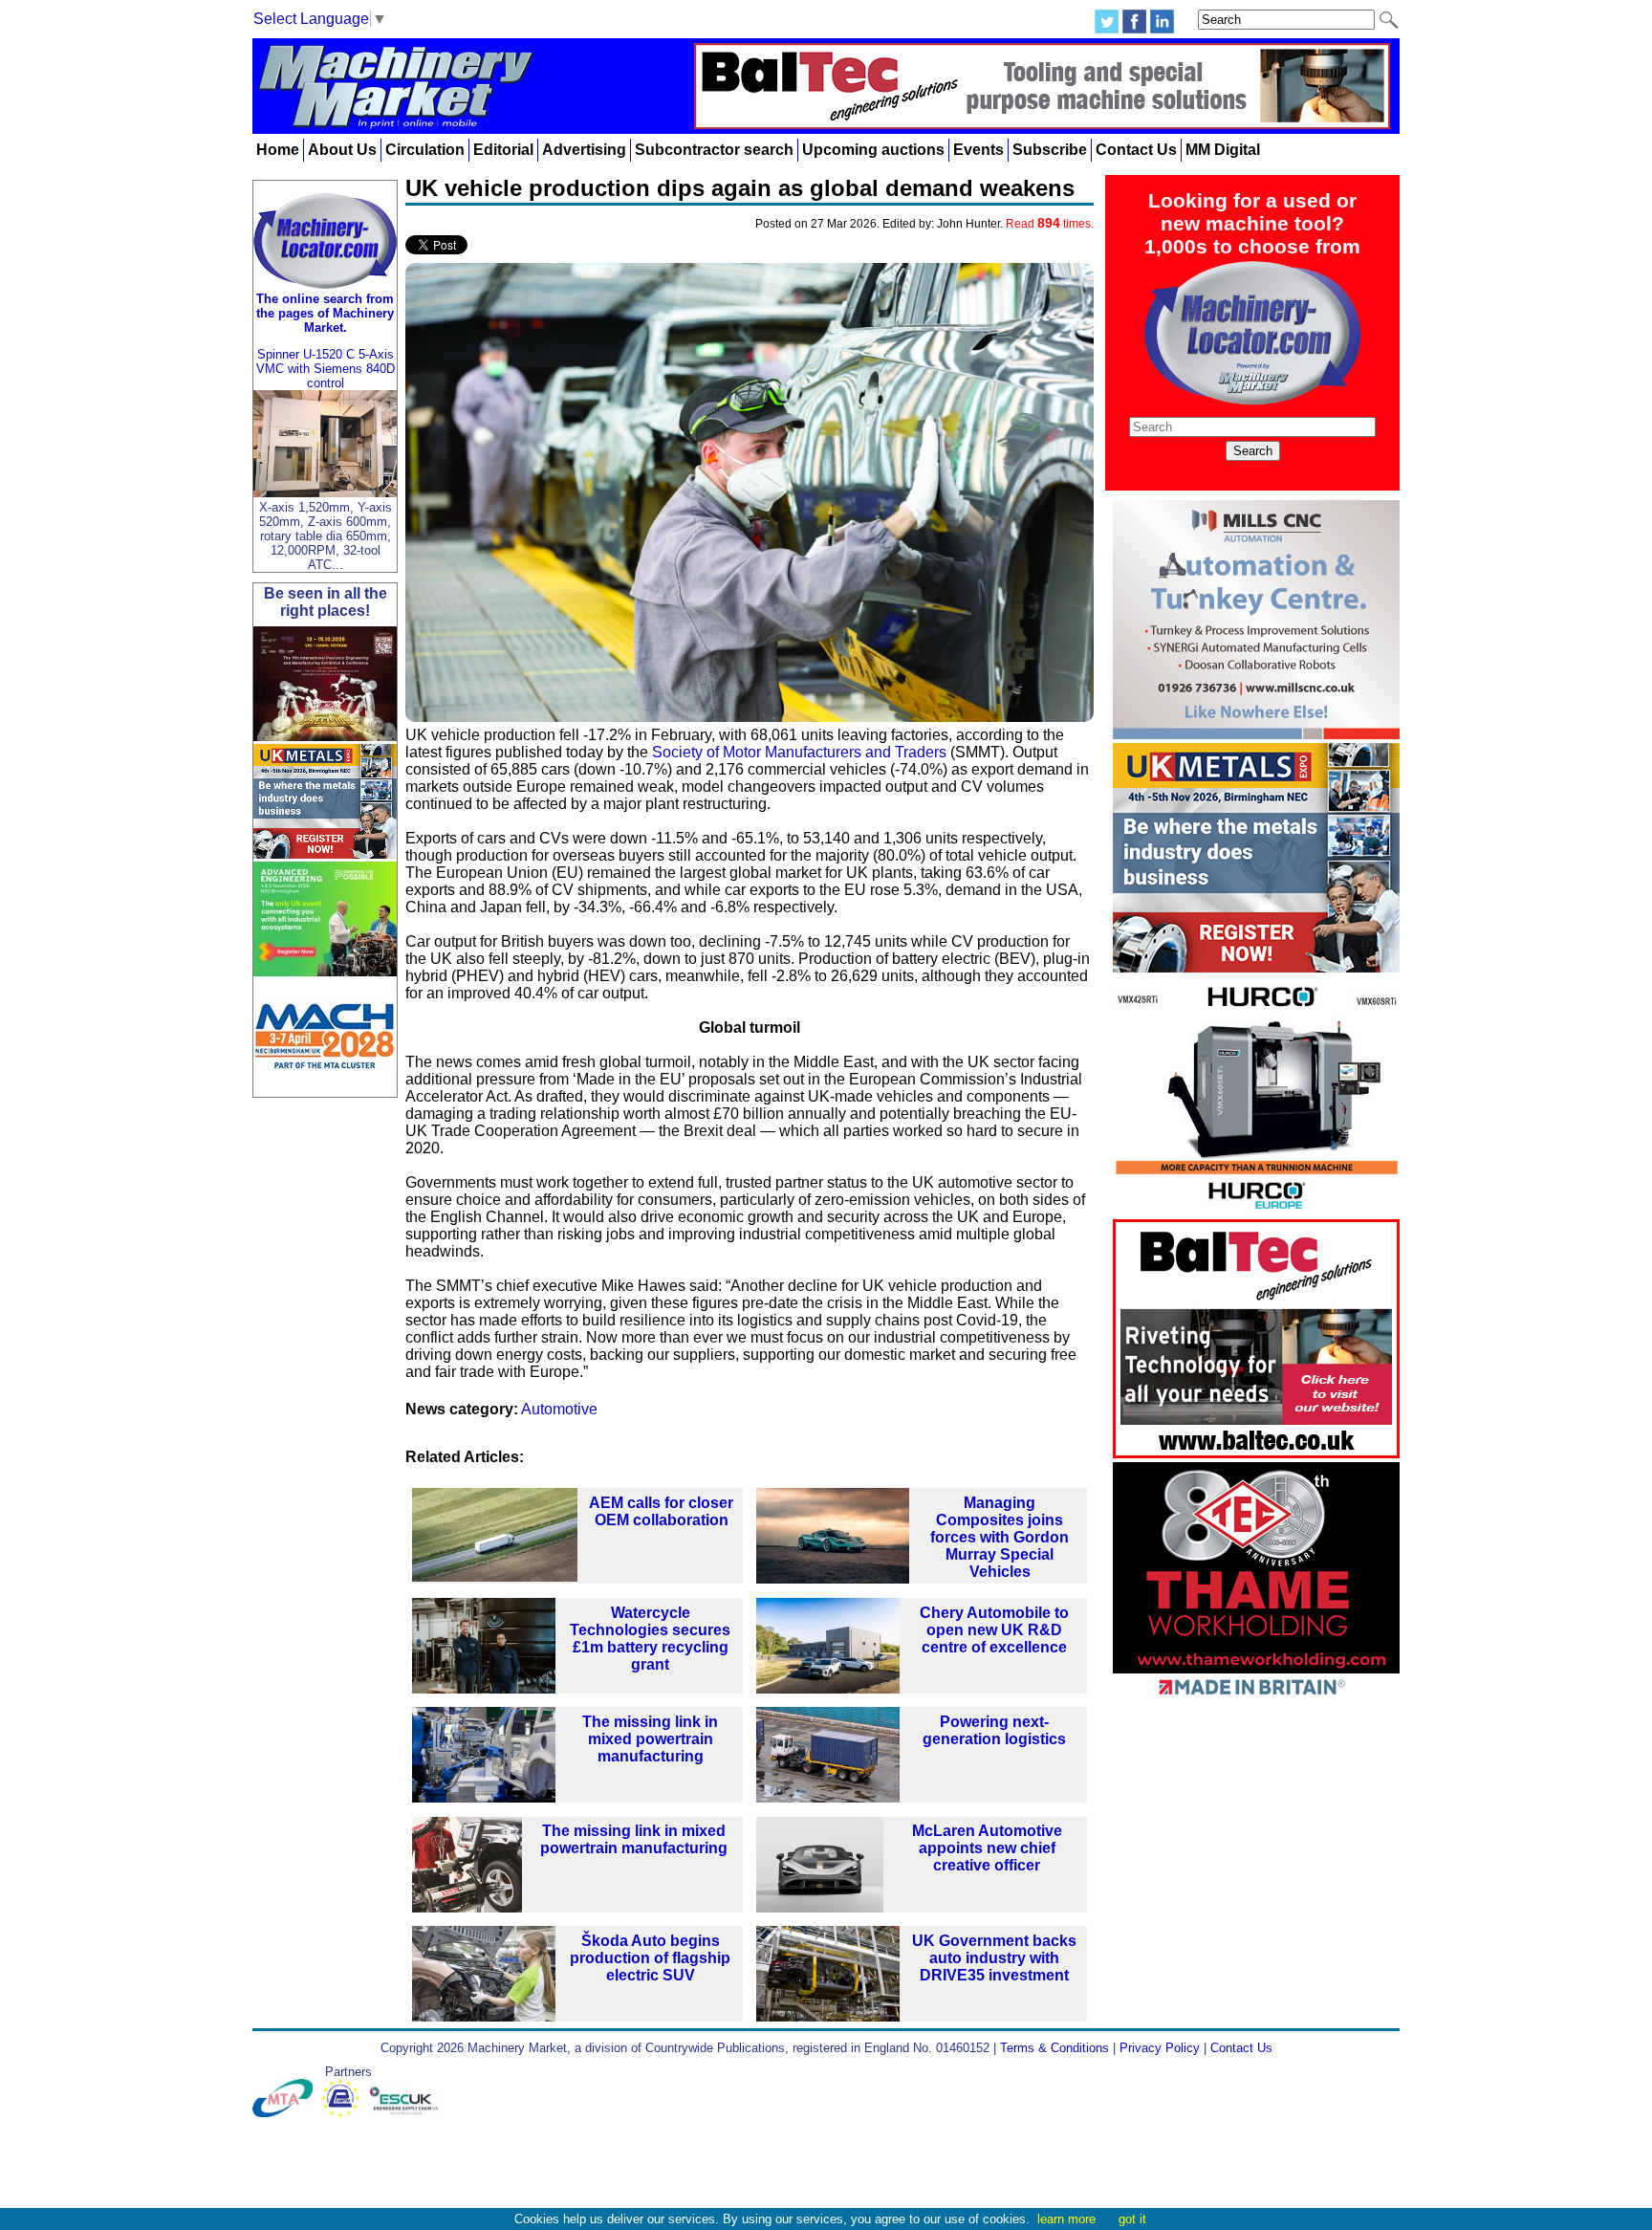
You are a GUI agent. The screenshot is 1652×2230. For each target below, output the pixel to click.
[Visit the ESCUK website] (406, 2113)
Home (278, 150)
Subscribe (1050, 150)
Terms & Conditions (1054, 2048)
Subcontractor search (714, 150)
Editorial (503, 150)
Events (978, 150)
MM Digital (1223, 150)
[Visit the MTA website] (287, 2113)
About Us (342, 150)
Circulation (425, 150)
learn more (1066, 2219)
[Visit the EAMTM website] (345, 2113)
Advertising (584, 150)
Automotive (559, 1409)
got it (1132, 2219)
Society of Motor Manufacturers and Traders (799, 752)
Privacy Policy (1160, 2048)
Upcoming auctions (873, 150)
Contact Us (1136, 150)
